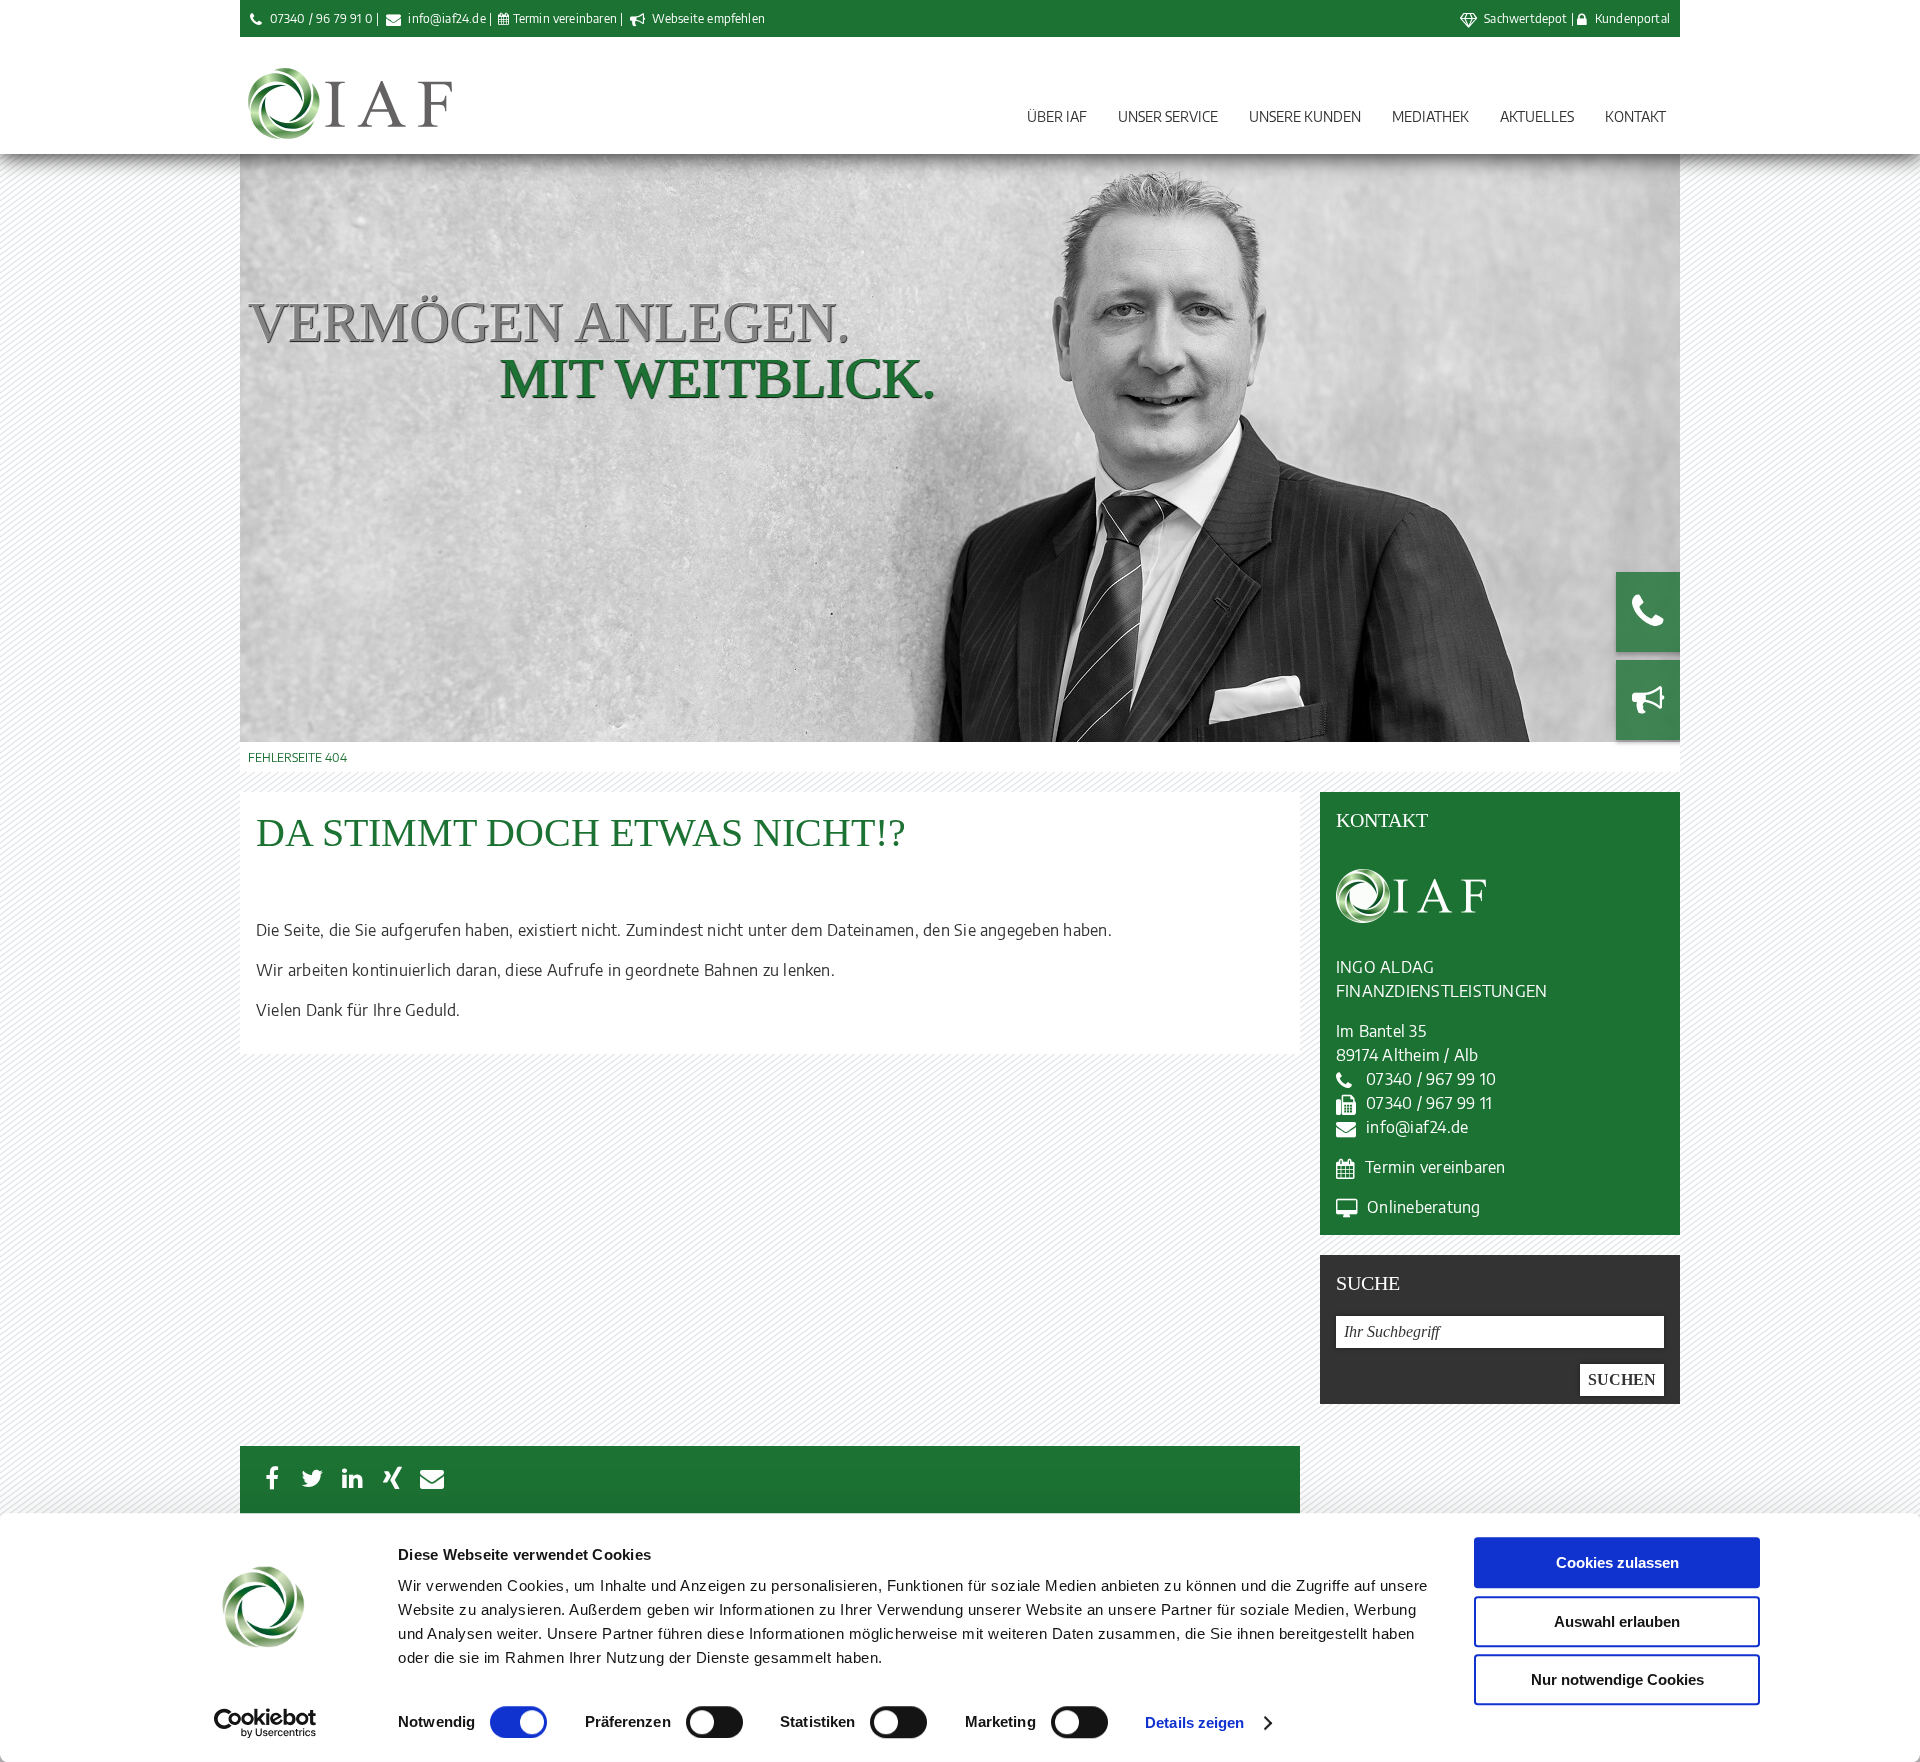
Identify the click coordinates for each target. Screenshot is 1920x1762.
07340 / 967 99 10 (1431, 1079)
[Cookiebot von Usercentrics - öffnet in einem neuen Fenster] (265, 1723)
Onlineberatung (1423, 1207)
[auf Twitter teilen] (312, 1478)
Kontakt (1635, 116)
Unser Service (1168, 116)
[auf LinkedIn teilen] (352, 1478)
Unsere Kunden (1305, 116)
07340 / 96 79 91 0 (321, 18)
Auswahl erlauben (1617, 1621)
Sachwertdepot (1525, 18)
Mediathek (1430, 116)
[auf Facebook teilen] (272, 1478)
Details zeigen (1194, 1722)
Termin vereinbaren (564, 18)
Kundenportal (1632, 18)
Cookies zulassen (1617, 1562)
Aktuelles (1537, 116)
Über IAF (1057, 116)
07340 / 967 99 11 (1429, 1103)
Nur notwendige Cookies (1617, 1679)
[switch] (714, 1722)
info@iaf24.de (446, 18)
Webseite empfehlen (707, 18)
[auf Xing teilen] (392, 1478)
